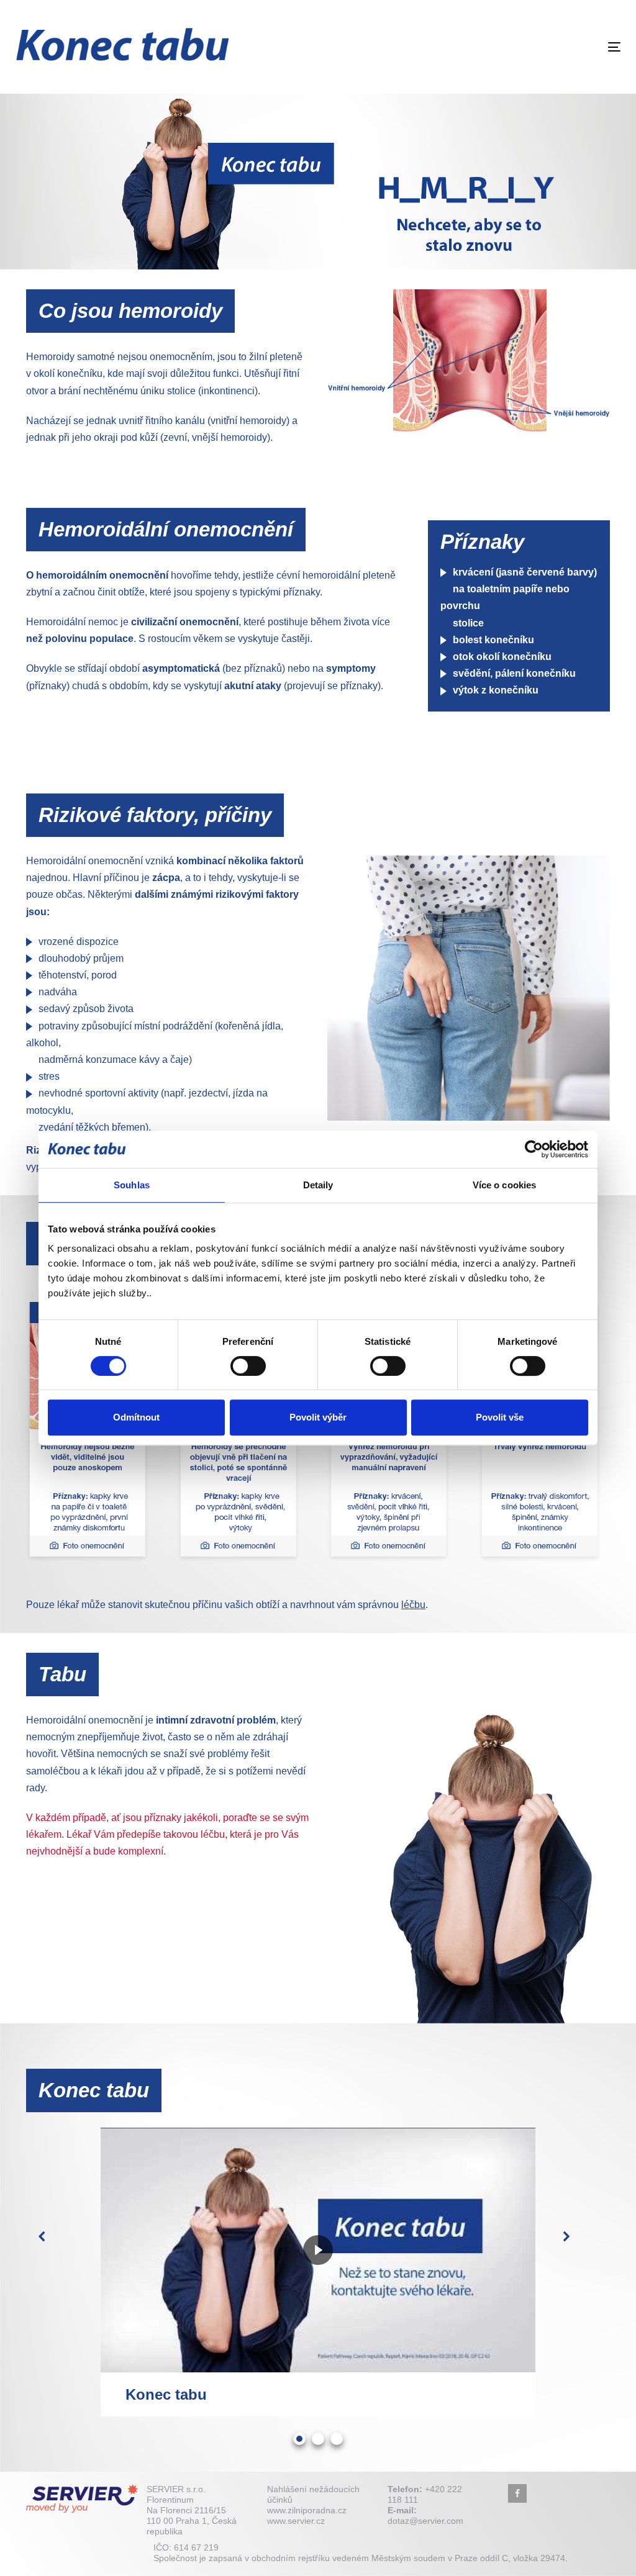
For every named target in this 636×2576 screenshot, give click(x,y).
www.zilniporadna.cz (307, 2510)
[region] (318, 179)
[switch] (248, 1366)
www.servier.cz (296, 2521)
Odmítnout (136, 1417)
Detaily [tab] (318, 1185)
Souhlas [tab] (132, 1185)
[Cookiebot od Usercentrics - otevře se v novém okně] (534, 1149)
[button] (56, 2250)
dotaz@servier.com (425, 2521)
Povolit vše (500, 1417)
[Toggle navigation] (520, 47)
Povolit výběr (318, 1417)
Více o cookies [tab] (504, 1185)
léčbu (413, 1605)
